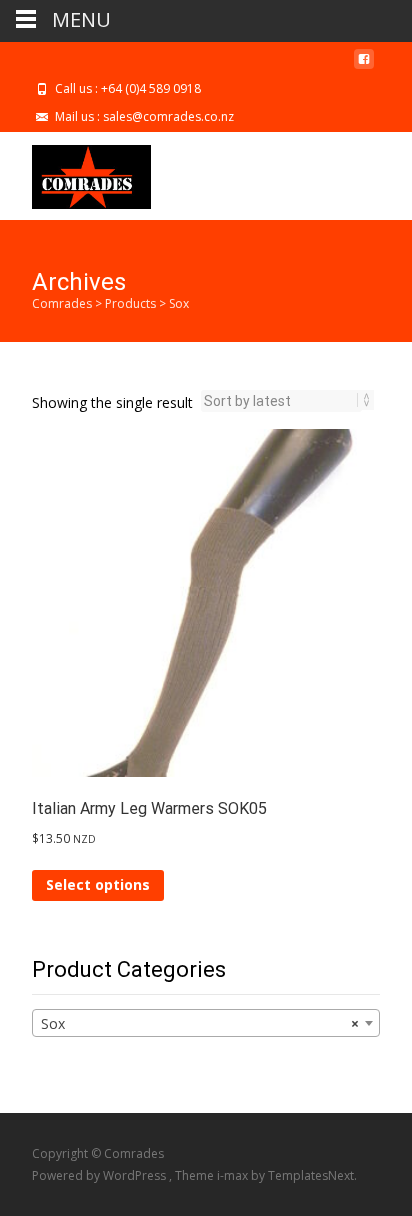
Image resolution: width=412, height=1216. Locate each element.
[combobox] (206, 1023)
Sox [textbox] (200, 1023)
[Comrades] (75, 172)
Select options (98, 884)
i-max (234, 1175)
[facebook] (364, 66)
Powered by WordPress (100, 1175)
